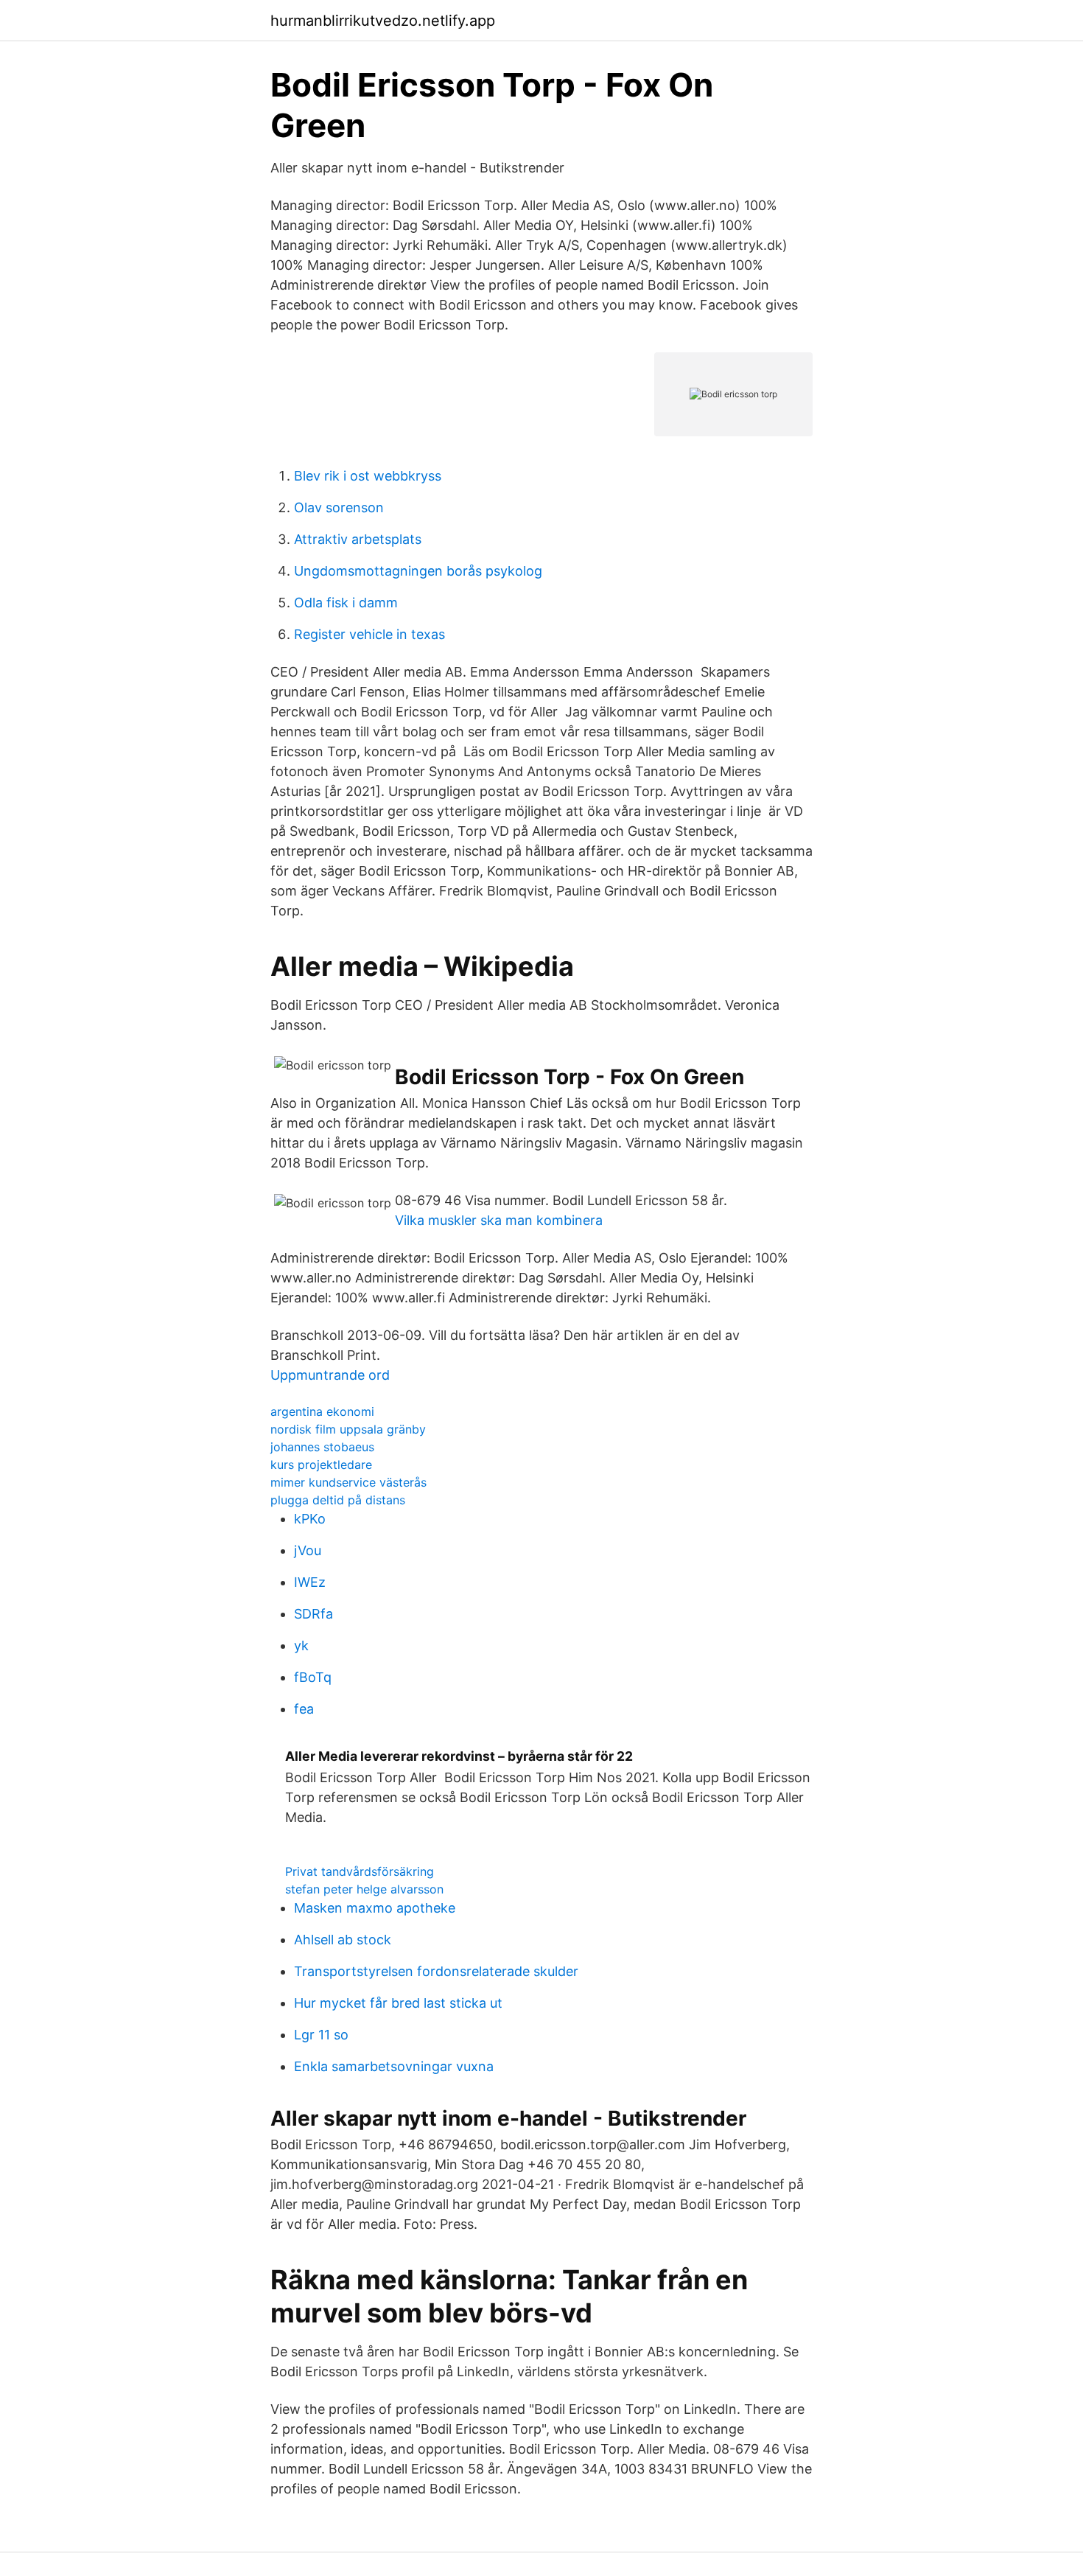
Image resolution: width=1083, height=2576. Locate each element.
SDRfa (313, 1614)
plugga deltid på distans (338, 1500)
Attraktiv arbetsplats (358, 539)
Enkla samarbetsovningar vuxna (394, 2066)
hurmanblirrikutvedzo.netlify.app (383, 21)
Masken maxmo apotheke (375, 1908)
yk (301, 1645)
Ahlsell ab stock (343, 1940)
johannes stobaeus (322, 1447)
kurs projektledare (321, 1465)
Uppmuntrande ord (330, 1375)
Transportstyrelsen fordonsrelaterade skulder (436, 1971)
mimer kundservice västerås (348, 1482)
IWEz (310, 1582)
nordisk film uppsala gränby (348, 1429)
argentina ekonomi (322, 1411)
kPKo (310, 1519)
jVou (308, 1550)
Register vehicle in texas (369, 634)
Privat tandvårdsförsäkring (360, 1871)
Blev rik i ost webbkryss (368, 476)
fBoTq (313, 1677)
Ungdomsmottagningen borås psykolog (418, 571)
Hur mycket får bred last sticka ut (398, 2003)
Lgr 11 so (321, 2035)
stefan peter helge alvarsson (364, 1889)
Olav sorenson (339, 507)
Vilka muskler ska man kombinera (499, 1220)
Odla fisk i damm (346, 603)
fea (304, 1709)
